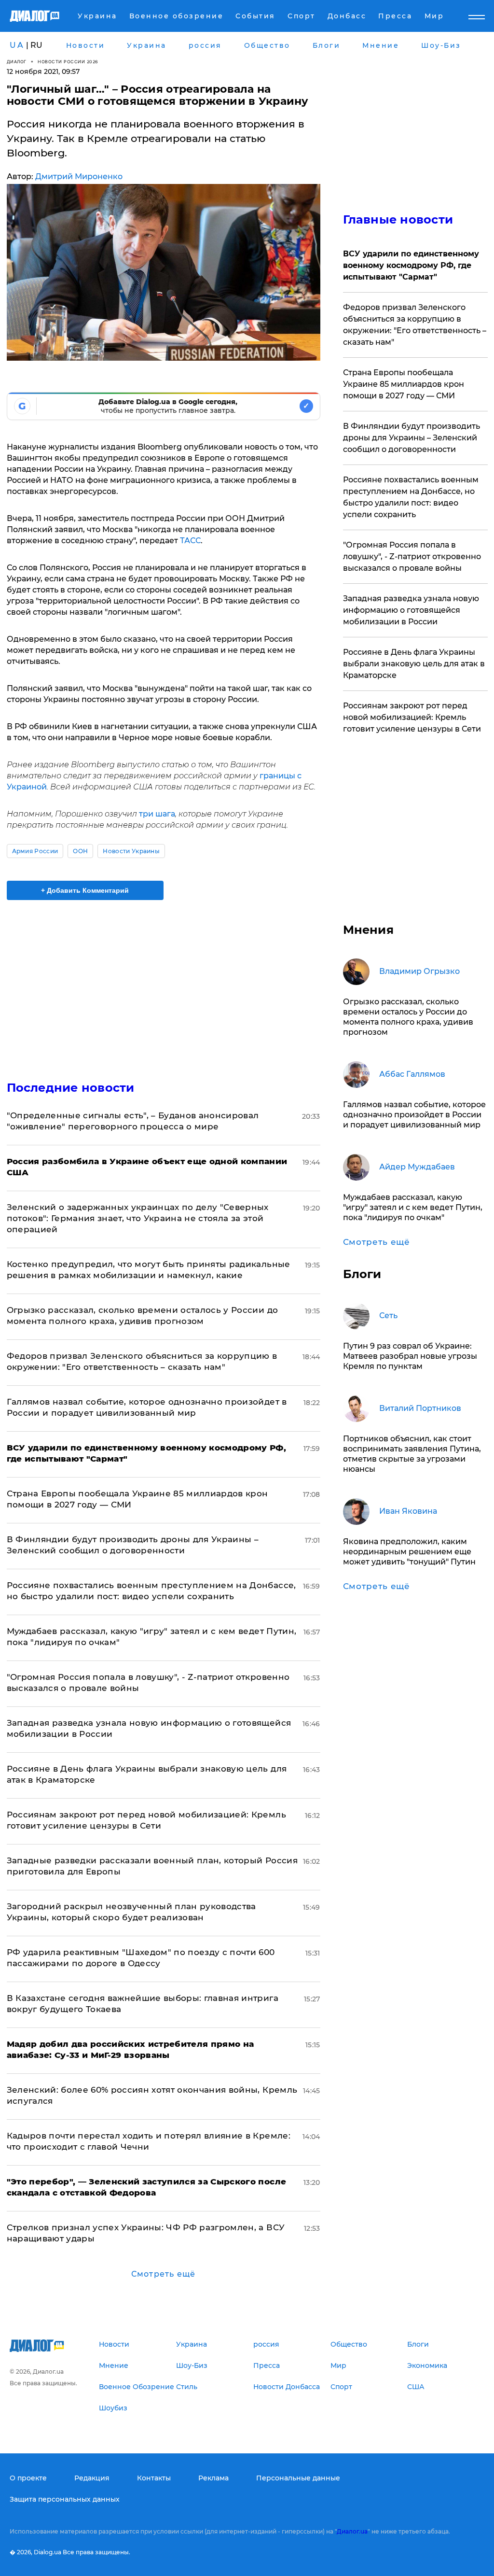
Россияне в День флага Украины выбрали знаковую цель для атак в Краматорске (414, 664)
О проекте (28, 2478)
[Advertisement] (164, 985)
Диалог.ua (352, 2531)
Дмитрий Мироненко (79, 176)
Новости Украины (131, 851)
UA (17, 45)
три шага (157, 814)
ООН (80, 851)
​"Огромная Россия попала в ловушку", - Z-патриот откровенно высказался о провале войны (412, 556)
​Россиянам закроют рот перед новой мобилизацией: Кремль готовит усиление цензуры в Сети (412, 717)
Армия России (35, 851)
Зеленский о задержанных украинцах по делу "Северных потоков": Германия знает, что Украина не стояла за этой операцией (138, 1218)
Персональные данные (298, 2478)
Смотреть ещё (163, 2274)
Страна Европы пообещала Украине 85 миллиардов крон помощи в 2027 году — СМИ (404, 384)
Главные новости (398, 219)
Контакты (154, 2478)
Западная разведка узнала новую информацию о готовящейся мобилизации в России (411, 610)
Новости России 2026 (68, 62)
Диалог (17, 62)
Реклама (213, 2478)
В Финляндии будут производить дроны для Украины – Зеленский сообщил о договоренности (412, 438)
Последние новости (71, 1088)
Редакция (92, 2478)
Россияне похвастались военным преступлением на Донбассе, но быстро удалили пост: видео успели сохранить (411, 497)
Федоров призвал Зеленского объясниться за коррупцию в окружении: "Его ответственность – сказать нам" (415, 325)
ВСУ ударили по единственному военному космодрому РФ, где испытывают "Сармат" (411, 265)
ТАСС (190, 541)
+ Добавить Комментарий (85, 890)
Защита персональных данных (65, 2499)
